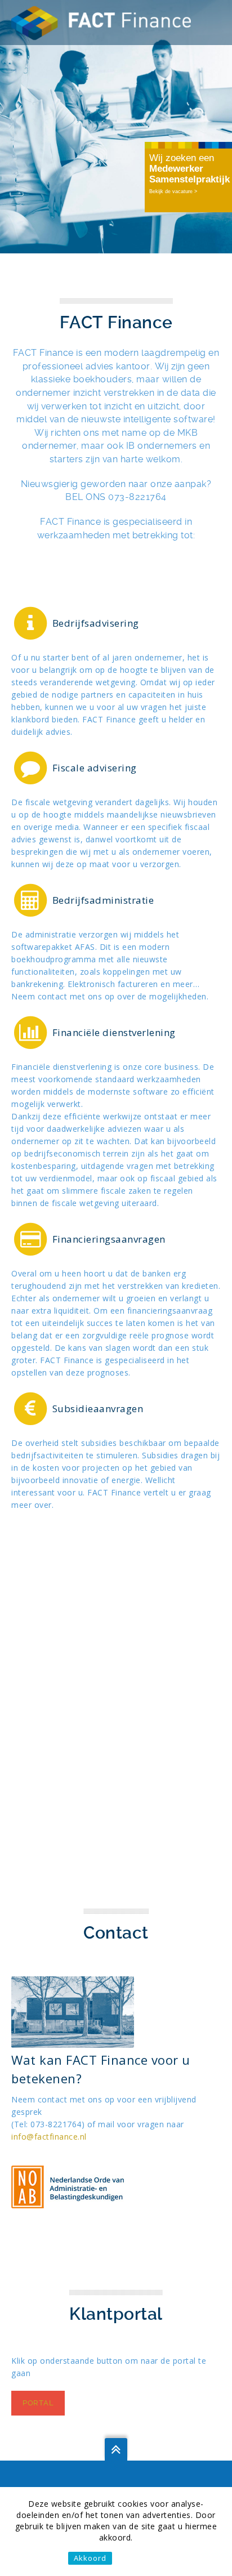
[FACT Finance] (101, 22)
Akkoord (90, 2558)
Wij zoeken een (189, 169)
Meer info (139, 2558)
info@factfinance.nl (49, 2137)
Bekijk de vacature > (173, 191)
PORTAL (38, 2403)
